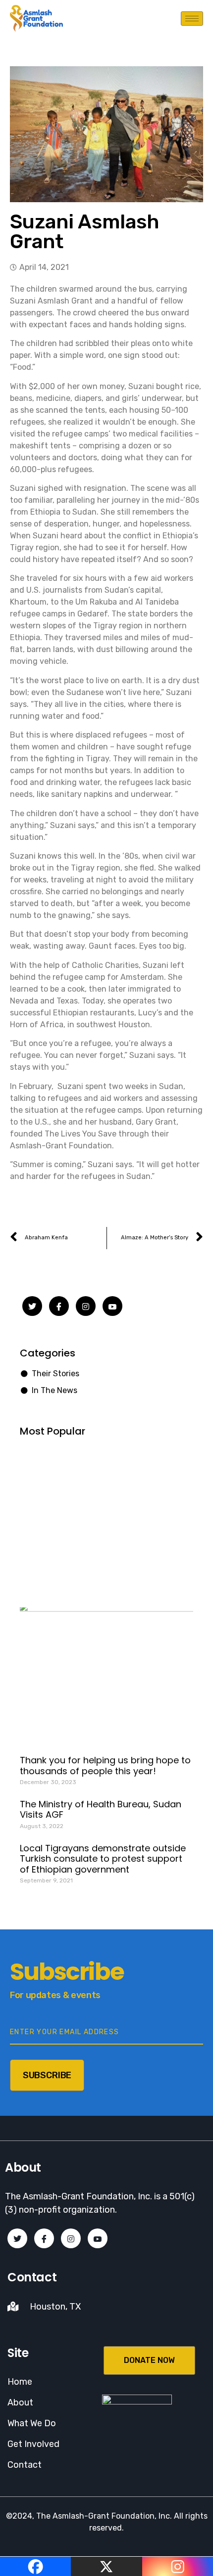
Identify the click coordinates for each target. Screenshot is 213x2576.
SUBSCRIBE (47, 2075)
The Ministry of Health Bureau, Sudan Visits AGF (101, 1810)
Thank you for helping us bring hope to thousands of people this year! (105, 1766)
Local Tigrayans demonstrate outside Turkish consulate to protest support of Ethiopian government (103, 1859)
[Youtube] (112, 1306)
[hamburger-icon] (192, 19)
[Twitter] (32, 1306)
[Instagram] (86, 1306)
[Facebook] (59, 1306)
